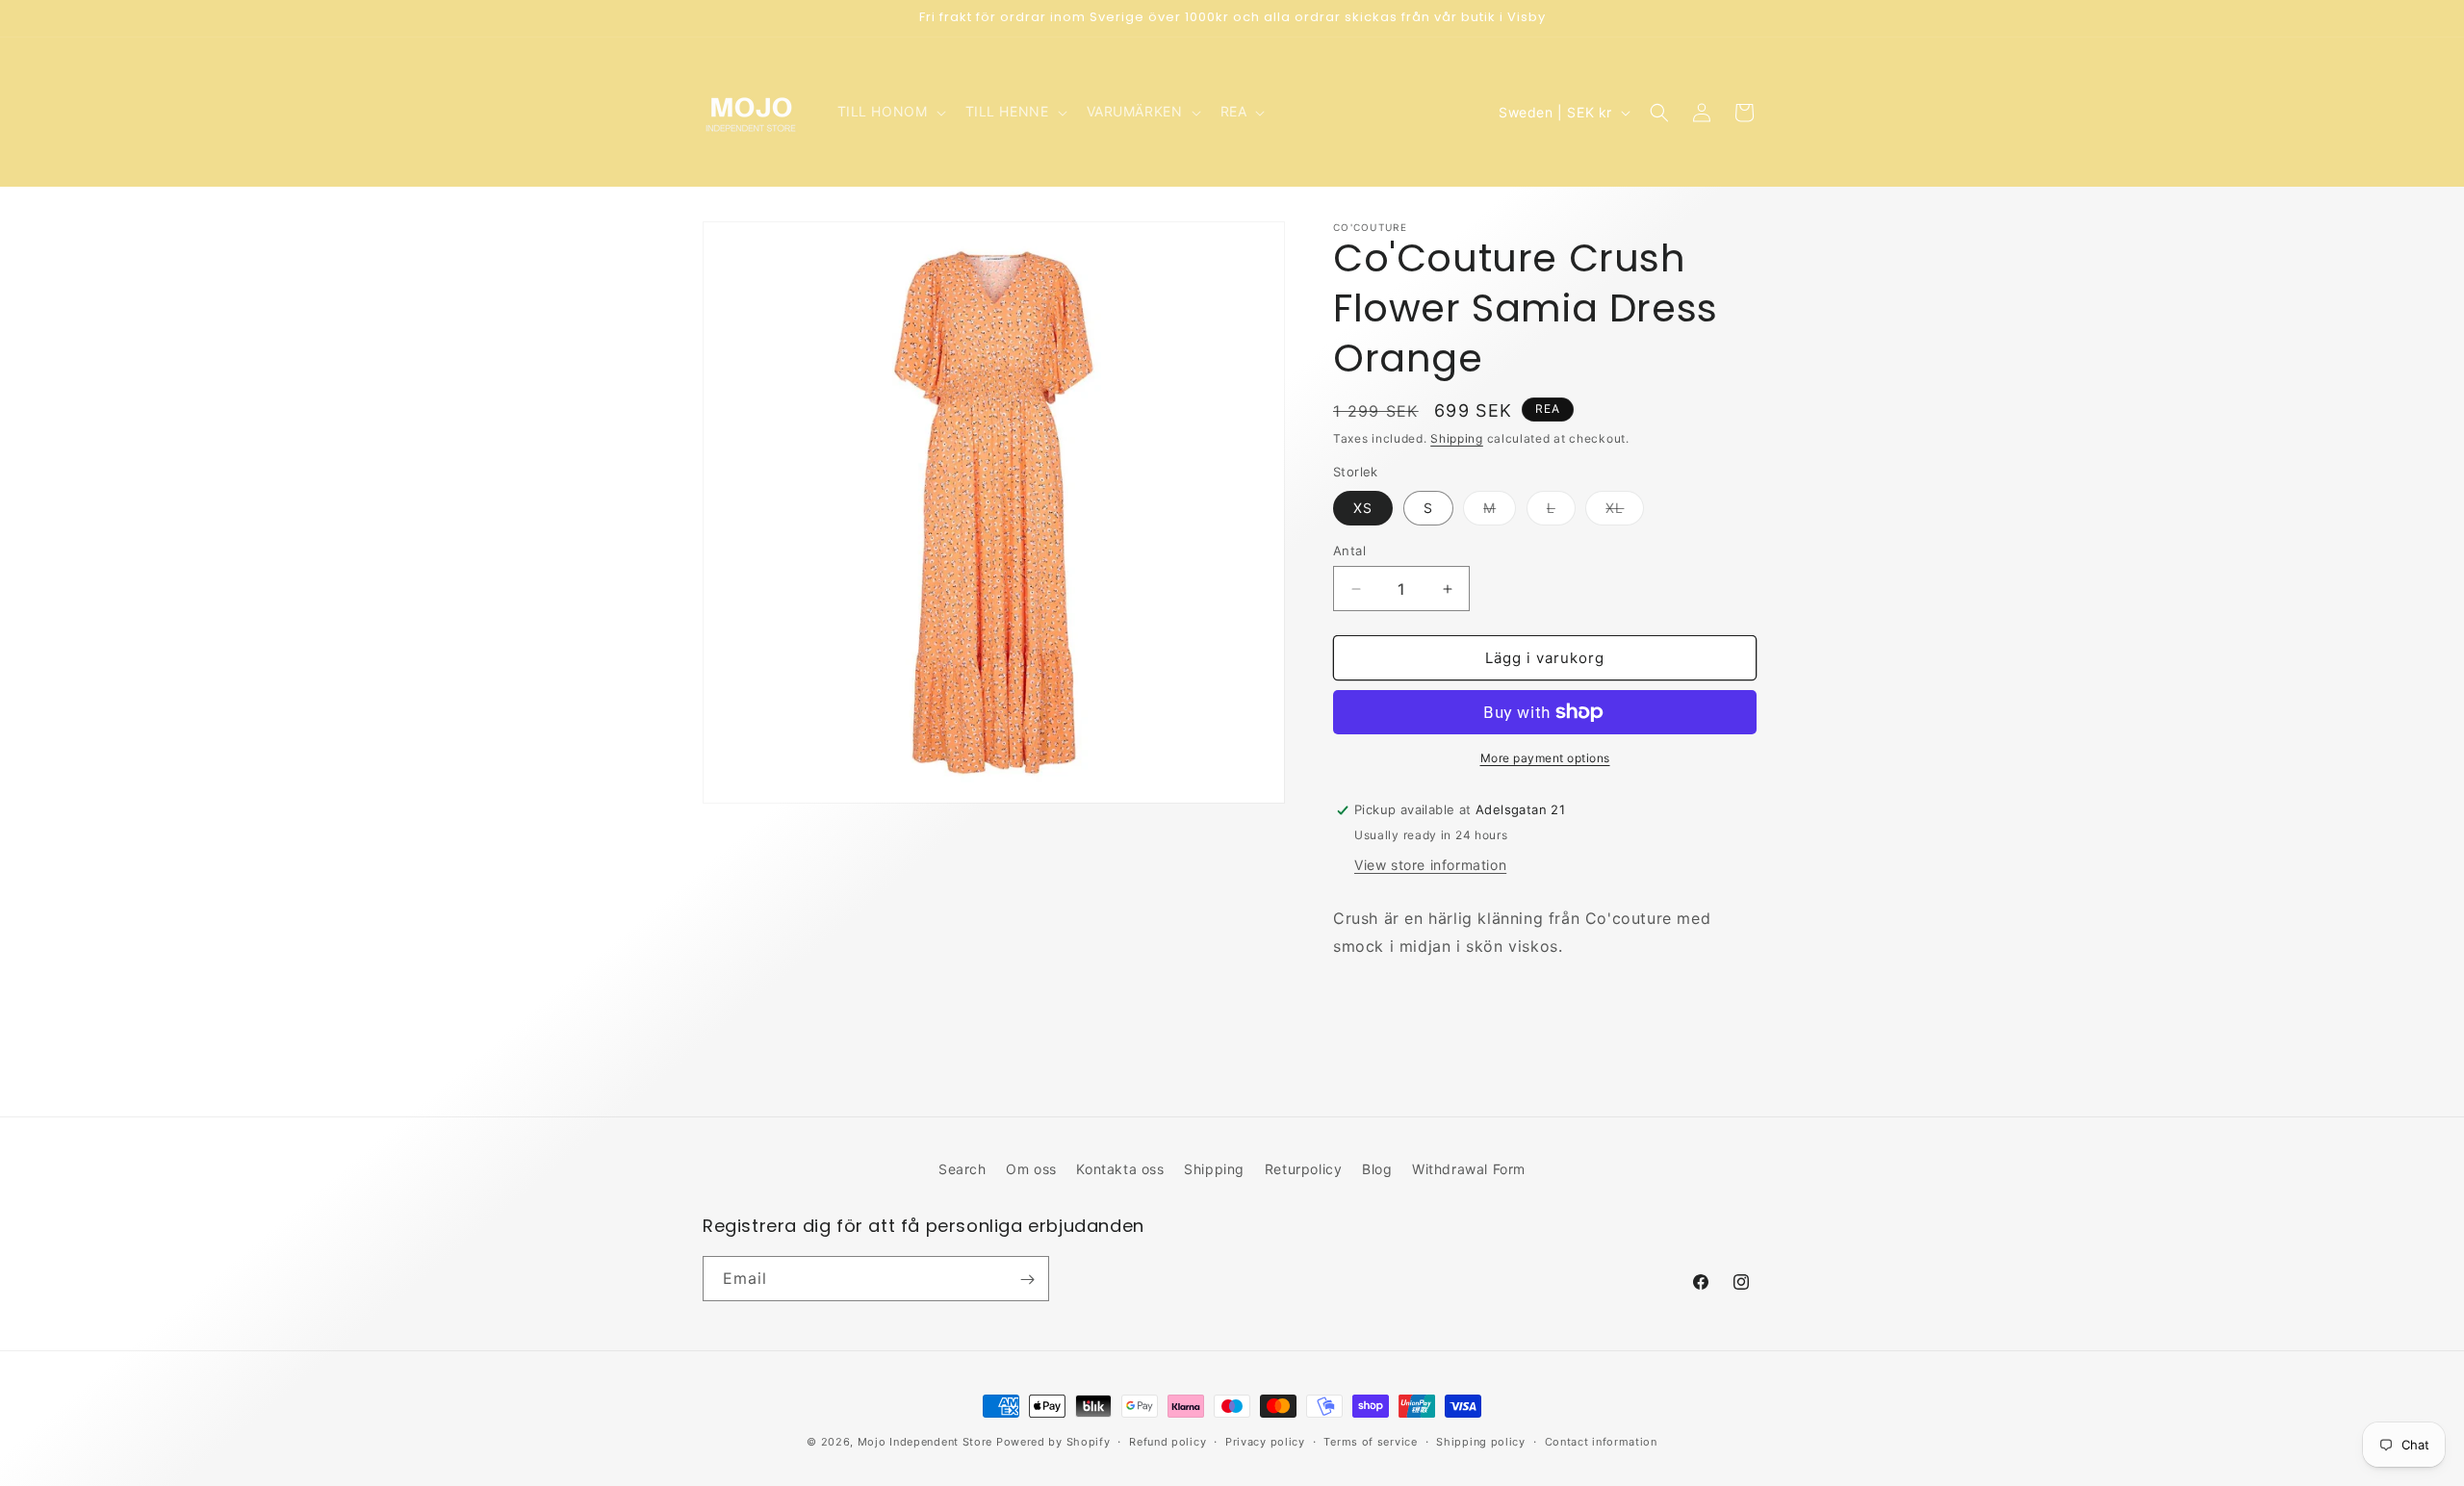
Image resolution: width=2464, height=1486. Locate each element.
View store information (1430, 865)
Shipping (1457, 438)
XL (1625, 512)
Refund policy (1168, 1441)
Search (962, 1169)
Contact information (1601, 1441)
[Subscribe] (1027, 1280)
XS (1363, 508)
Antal (1349, 551)
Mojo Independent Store (925, 1442)
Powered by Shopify (1053, 1442)
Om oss (1031, 1169)
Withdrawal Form (1469, 1169)
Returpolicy (1304, 1169)
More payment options (1545, 758)
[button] (890, 112)
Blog (1377, 1169)
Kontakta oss (1120, 1169)
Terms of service (1370, 1441)
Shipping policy (1481, 1441)
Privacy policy (1265, 1441)
